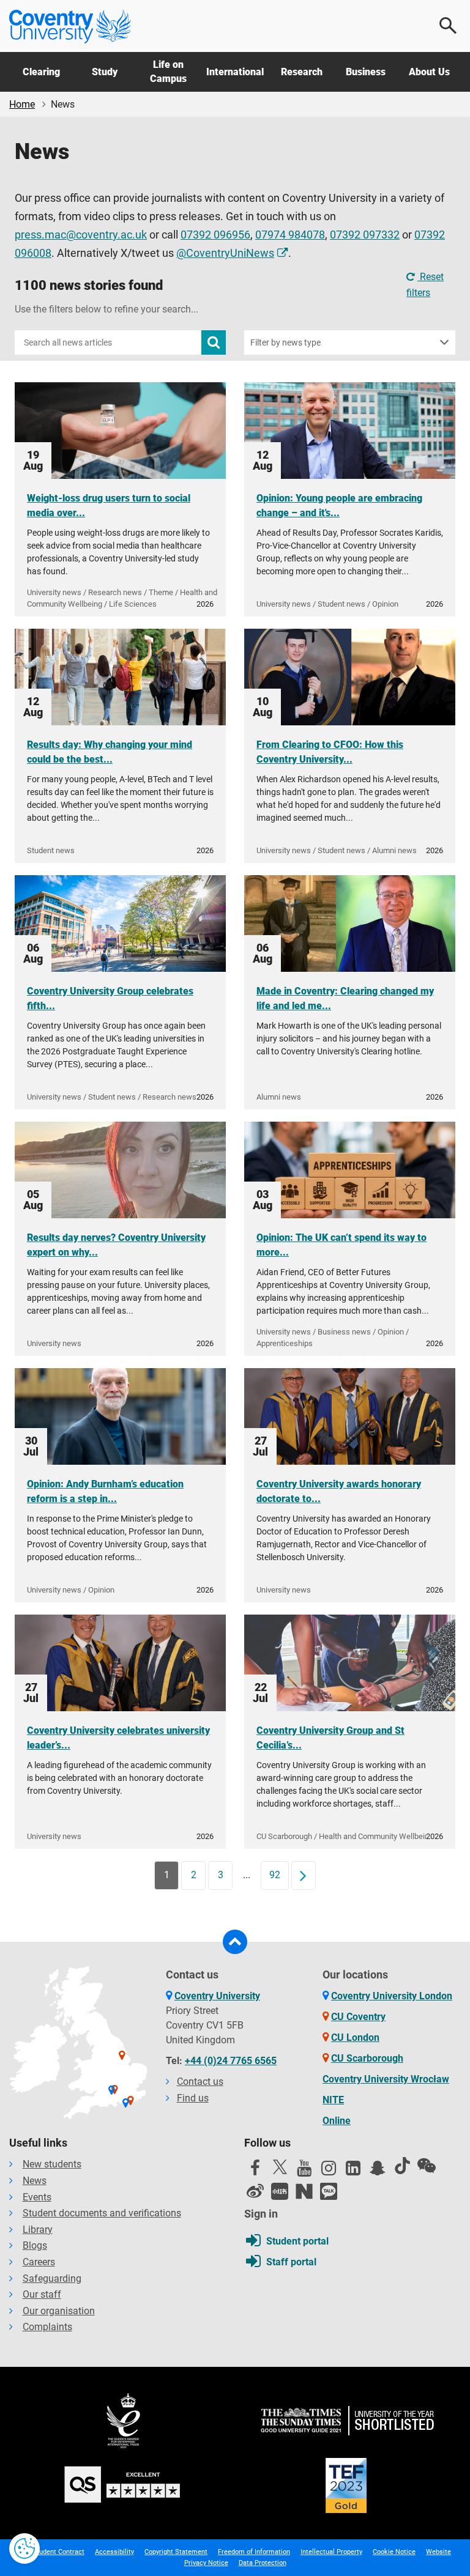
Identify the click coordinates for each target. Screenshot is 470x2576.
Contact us (200, 2082)
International (235, 72)
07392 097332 (365, 235)
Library (38, 2230)
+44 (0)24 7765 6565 (231, 2061)
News (35, 2181)
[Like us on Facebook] (255, 2171)
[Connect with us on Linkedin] (353, 2171)
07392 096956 (215, 235)
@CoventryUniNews (225, 253)
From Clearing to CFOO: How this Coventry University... (330, 752)
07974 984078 (290, 235)
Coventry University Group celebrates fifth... (110, 998)
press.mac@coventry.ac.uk (81, 235)
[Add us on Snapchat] (378, 2171)
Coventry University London (392, 1996)
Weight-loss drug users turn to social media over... (109, 505)
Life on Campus (168, 71)
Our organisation (59, 2311)
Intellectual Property (331, 2552)
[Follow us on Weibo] (255, 2191)
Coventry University (217, 1996)
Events (37, 2197)
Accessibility (114, 2552)
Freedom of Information (254, 2552)
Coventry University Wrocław (386, 2079)
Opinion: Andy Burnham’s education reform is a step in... (105, 1491)
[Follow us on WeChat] (427, 2166)
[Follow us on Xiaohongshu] (280, 2191)
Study (105, 72)
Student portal (297, 2241)
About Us (429, 72)
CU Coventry (358, 2017)
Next (307, 1875)
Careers (39, 2262)
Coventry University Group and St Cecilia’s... (330, 1738)
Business (366, 72)
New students (52, 2164)
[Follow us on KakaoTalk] (329, 2191)
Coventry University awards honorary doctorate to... (339, 1491)
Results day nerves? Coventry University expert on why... (116, 1245)
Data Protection (263, 2563)
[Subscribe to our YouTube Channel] (304, 2171)
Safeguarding (52, 2278)
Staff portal (291, 2262)
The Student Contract (52, 2552)
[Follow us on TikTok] (402, 2166)
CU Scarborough (367, 2058)
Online (337, 2121)
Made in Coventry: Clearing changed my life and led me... (345, 998)
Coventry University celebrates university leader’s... (118, 1738)
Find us (193, 2098)
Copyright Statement (176, 2552)
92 (275, 1875)
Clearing (41, 72)
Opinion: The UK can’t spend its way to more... (341, 1245)
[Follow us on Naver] (304, 2191)
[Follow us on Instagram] (329, 2171)
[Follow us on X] (280, 2167)
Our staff (42, 2294)
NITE (333, 2100)
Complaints (47, 2327)
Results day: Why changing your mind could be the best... (110, 752)
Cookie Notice (394, 2552)
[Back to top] (235, 1942)
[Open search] (449, 26)
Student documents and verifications (102, 2213)
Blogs (35, 2245)
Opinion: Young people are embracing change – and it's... (339, 505)
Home (22, 104)
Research (302, 72)
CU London (355, 2037)
